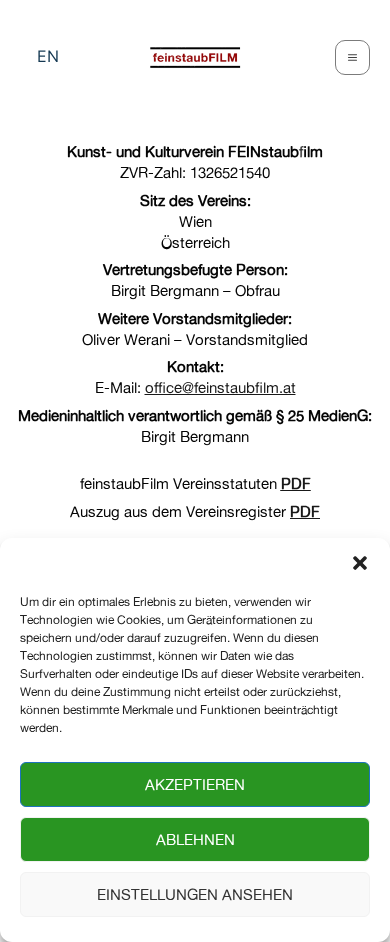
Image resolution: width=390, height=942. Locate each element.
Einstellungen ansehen (195, 894)
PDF (296, 483)
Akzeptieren (195, 784)
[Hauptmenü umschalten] (353, 58)
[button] (360, 563)
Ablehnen (195, 839)
